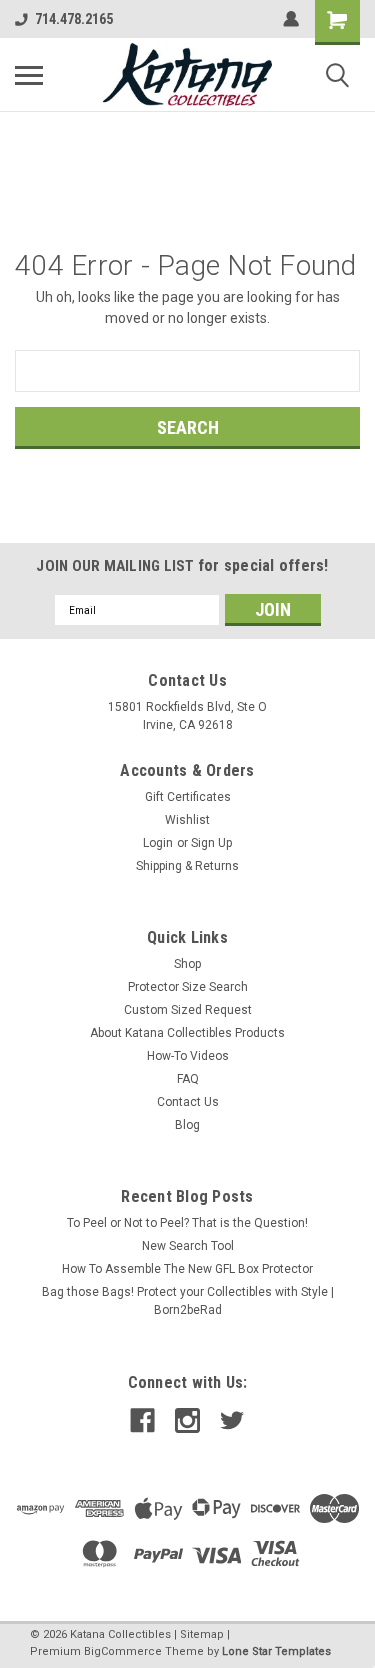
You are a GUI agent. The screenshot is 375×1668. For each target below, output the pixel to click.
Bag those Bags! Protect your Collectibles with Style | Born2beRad (188, 1301)
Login (158, 843)
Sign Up (211, 843)
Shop (187, 964)
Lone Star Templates (276, 1651)
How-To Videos (188, 1056)
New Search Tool (188, 1246)
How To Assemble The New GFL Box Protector (187, 1269)
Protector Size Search (188, 987)
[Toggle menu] (29, 75)
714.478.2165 (74, 19)
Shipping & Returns (187, 866)
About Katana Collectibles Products (187, 1033)
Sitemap (202, 1634)
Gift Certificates (188, 797)
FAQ (188, 1079)
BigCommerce (123, 1651)
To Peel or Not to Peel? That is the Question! (187, 1223)
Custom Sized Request (188, 1010)
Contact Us (188, 1102)
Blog (187, 1125)
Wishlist (187, 820)
